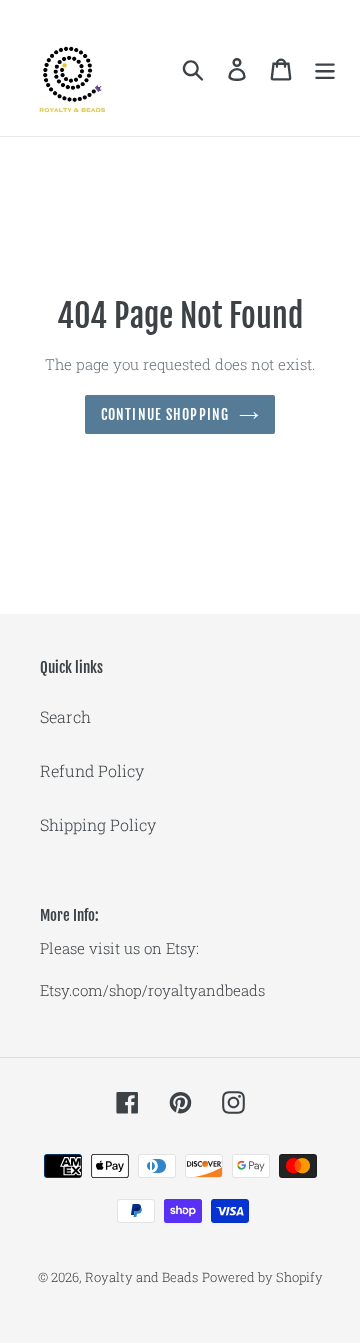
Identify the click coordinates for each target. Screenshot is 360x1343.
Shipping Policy (98, 824)
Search (65, 716)
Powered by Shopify (262, 1277)
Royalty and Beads (141, 1277)
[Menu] (325, 68)
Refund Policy (92, 770)
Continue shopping (165, 414)
